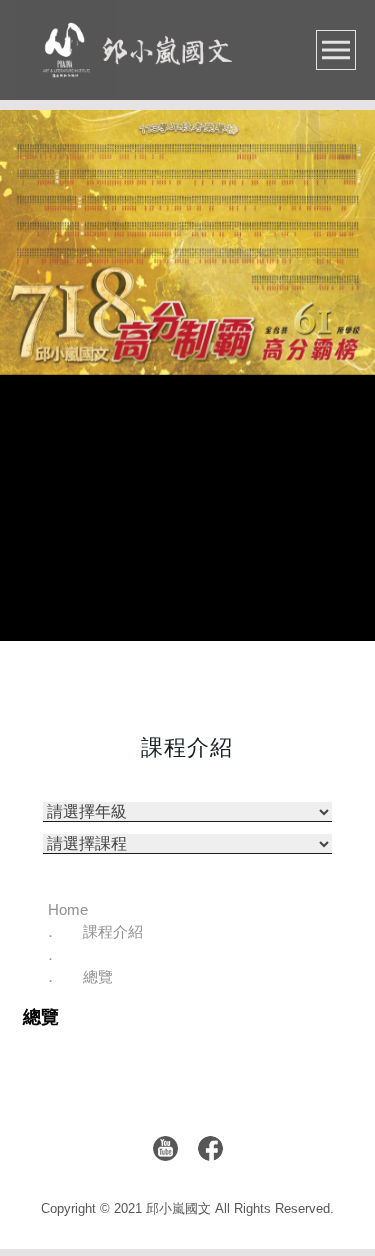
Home (68, 909)
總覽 (98, 976)
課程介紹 (113, 931)
